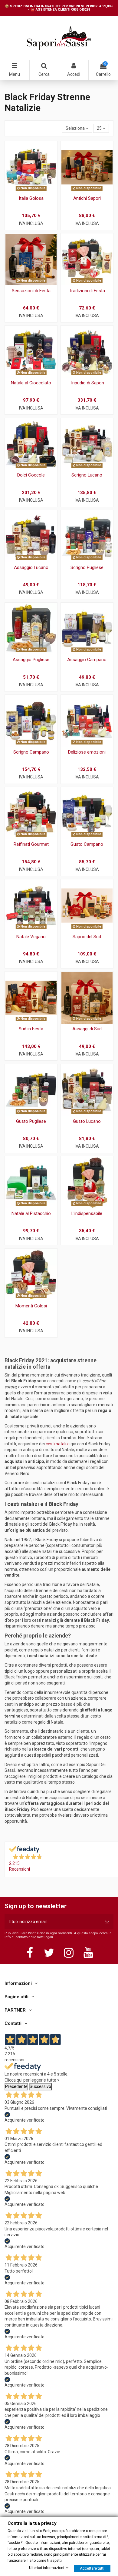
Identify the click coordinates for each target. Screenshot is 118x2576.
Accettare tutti (92, 2568)
